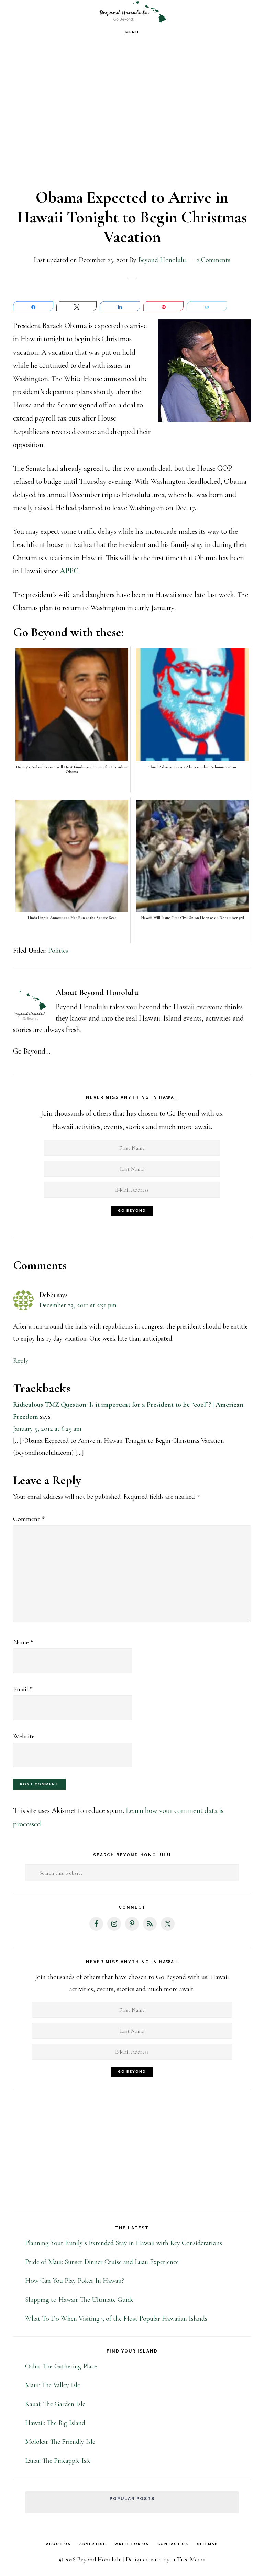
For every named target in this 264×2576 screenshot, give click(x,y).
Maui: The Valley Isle (53, 2385)
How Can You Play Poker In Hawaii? (75, 2281)
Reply (21, 1361)
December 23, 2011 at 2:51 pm (78, 1305)
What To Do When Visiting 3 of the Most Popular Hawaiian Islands (116, 2319)
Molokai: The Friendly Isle (60, 2442)
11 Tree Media (188, 2559)
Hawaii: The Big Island (55, 2423)
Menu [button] (132, 32)
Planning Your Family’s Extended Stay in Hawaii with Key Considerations (124, 2243)
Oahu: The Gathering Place (61, 2366)
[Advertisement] (132, 119)
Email (23, 1689)
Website (24, 1736)
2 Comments (213, 260)
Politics (58, 951)
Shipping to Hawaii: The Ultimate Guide (79, 2300)
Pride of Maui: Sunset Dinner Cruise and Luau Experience (102, 2262)
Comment (29, 1519)
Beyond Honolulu (132, 12)
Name (23, 1642)
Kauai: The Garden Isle (55, 2404)
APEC (69, 571)
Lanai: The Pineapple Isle (58, 2461)
